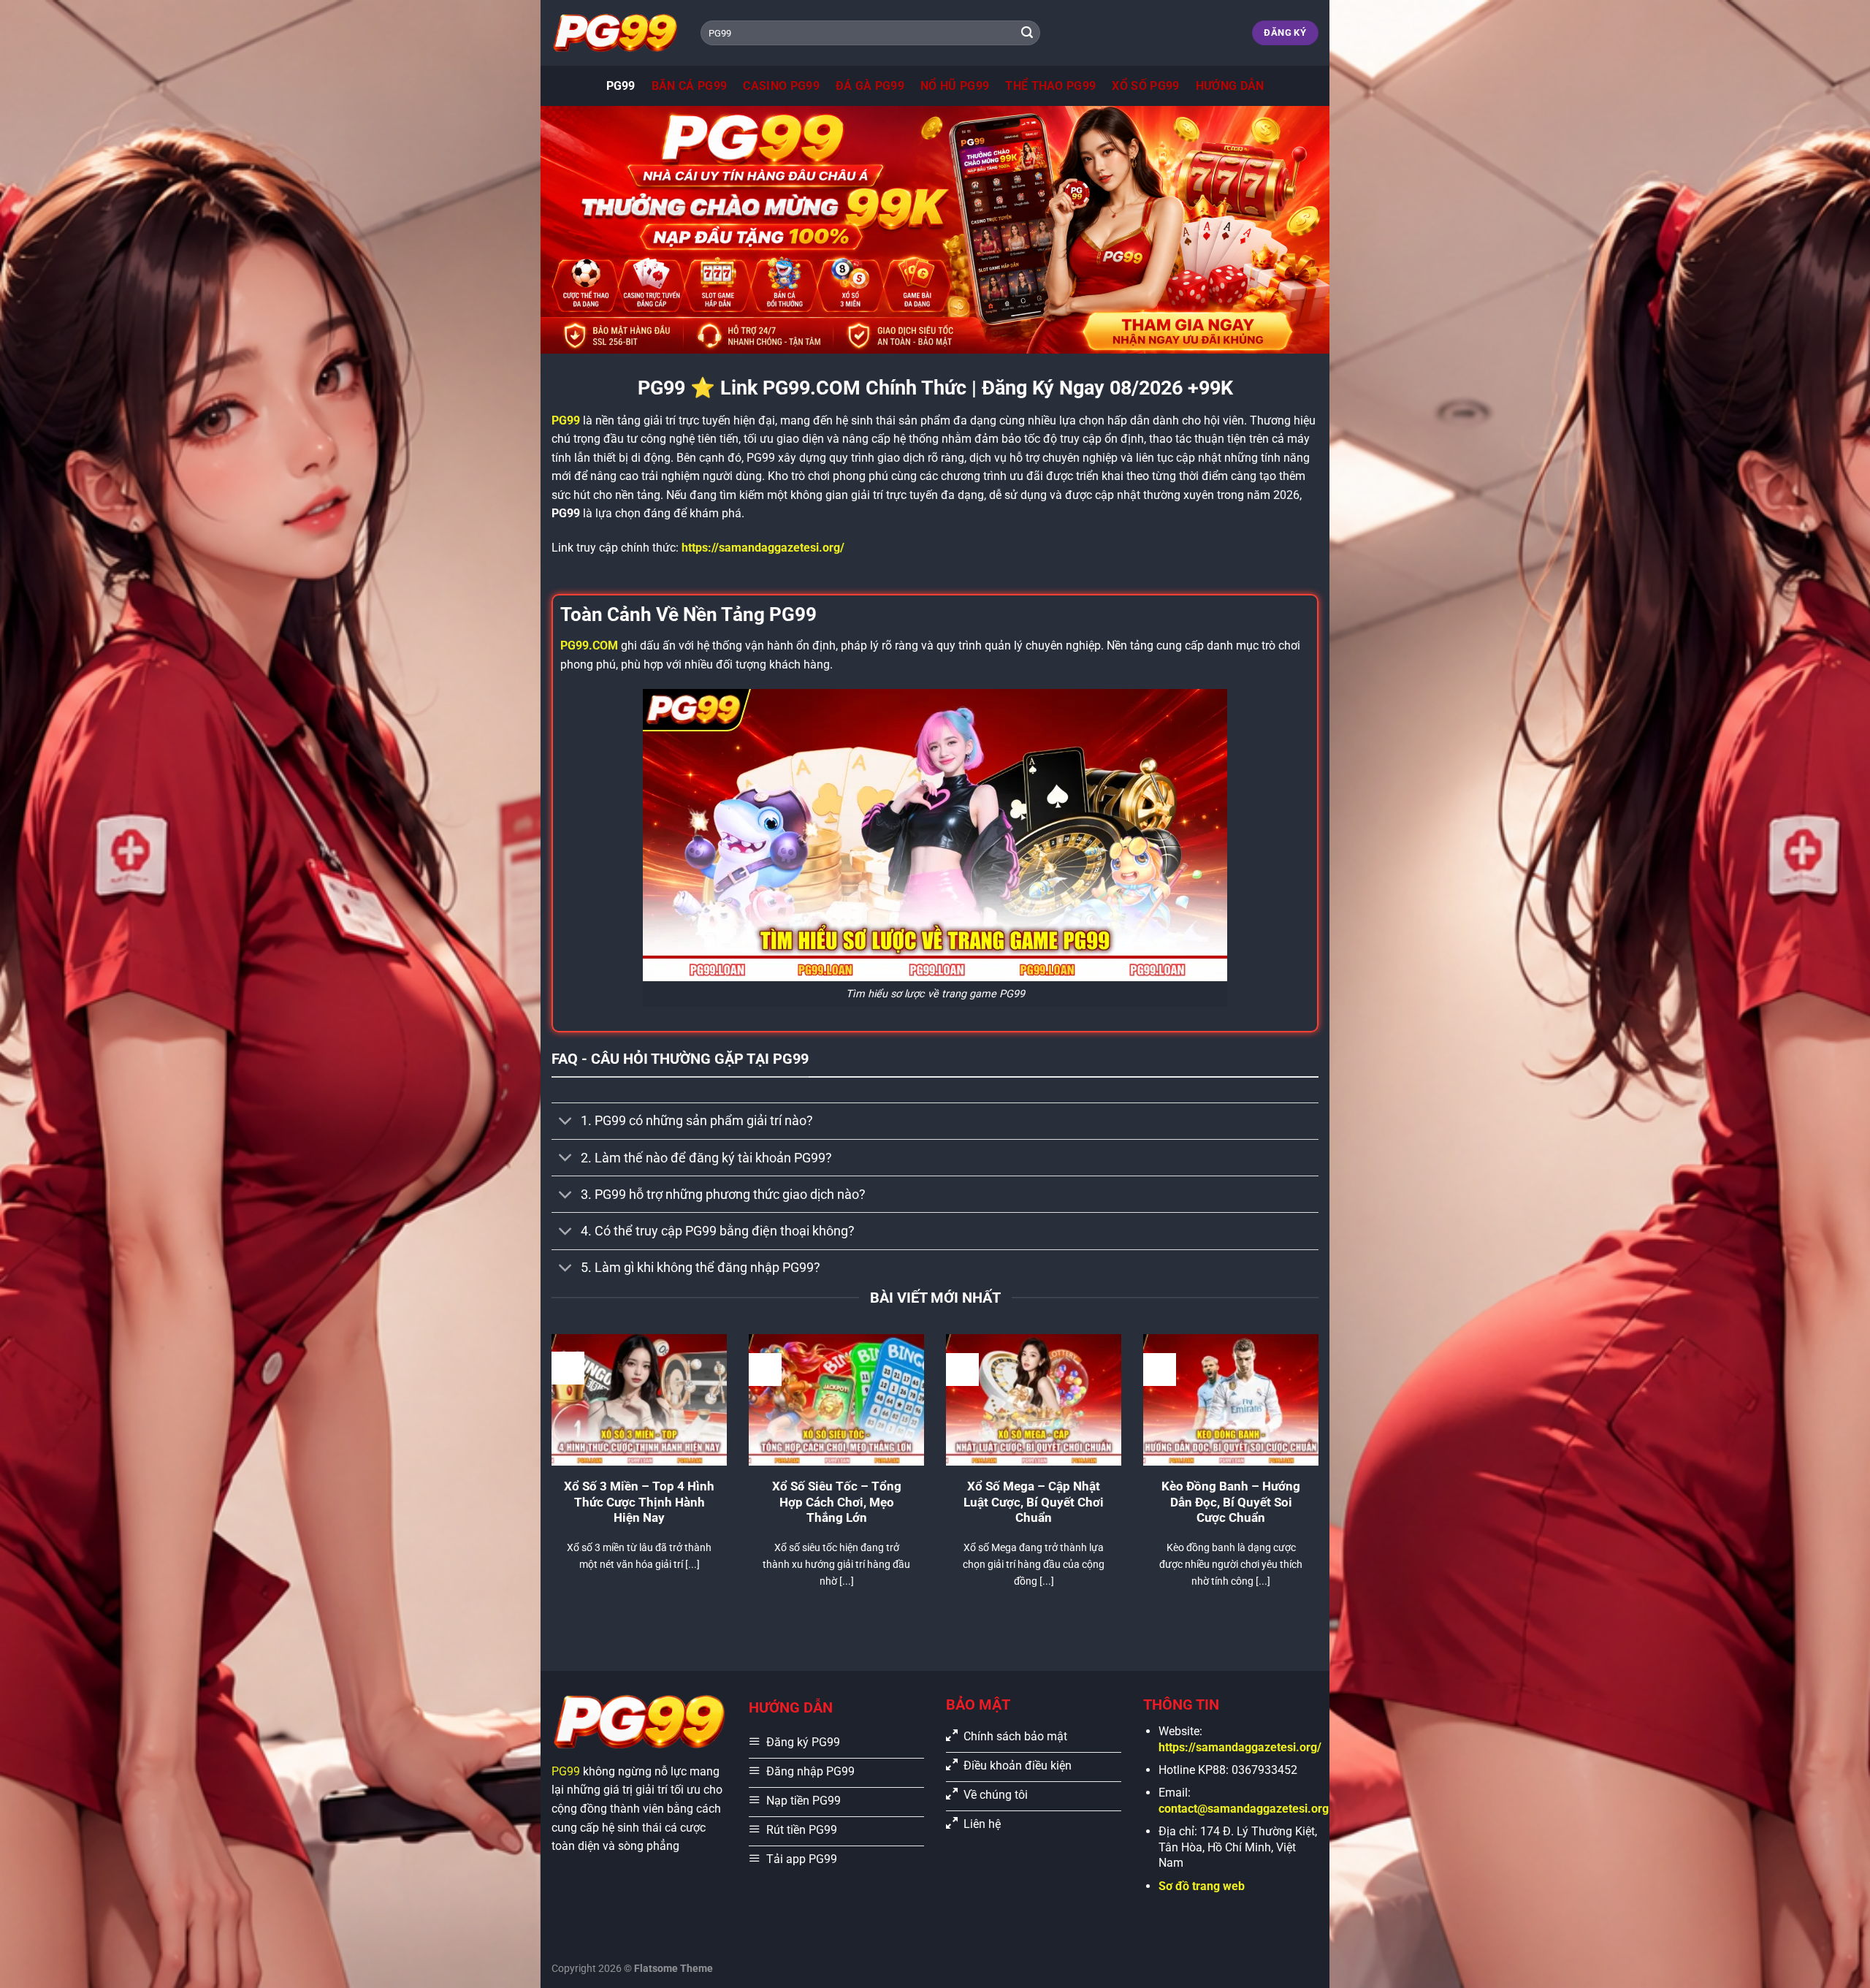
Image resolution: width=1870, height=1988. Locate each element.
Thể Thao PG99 (1050, 86)
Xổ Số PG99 (1145, 86)
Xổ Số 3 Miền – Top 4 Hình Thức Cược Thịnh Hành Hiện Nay (639, 1502)
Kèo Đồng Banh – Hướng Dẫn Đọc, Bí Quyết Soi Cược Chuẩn (1231, 1502)
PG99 (621, 86)
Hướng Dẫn (1230, 86)
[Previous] (549, 1479)
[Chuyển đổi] (566, 1123)
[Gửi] (1027, 33)
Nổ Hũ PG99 (955, 86)
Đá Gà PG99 (870, 86)
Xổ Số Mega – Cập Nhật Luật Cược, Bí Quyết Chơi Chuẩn (1034, 1502)
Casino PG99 (781, 86)
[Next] (1321, 1479)
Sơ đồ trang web (1202, 1886)
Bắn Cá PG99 (690, 86)
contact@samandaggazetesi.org (1244, 1809)
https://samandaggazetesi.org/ (763, 548)
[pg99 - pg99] (615, 33)
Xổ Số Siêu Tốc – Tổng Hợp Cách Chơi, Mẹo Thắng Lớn (837, 1502)
